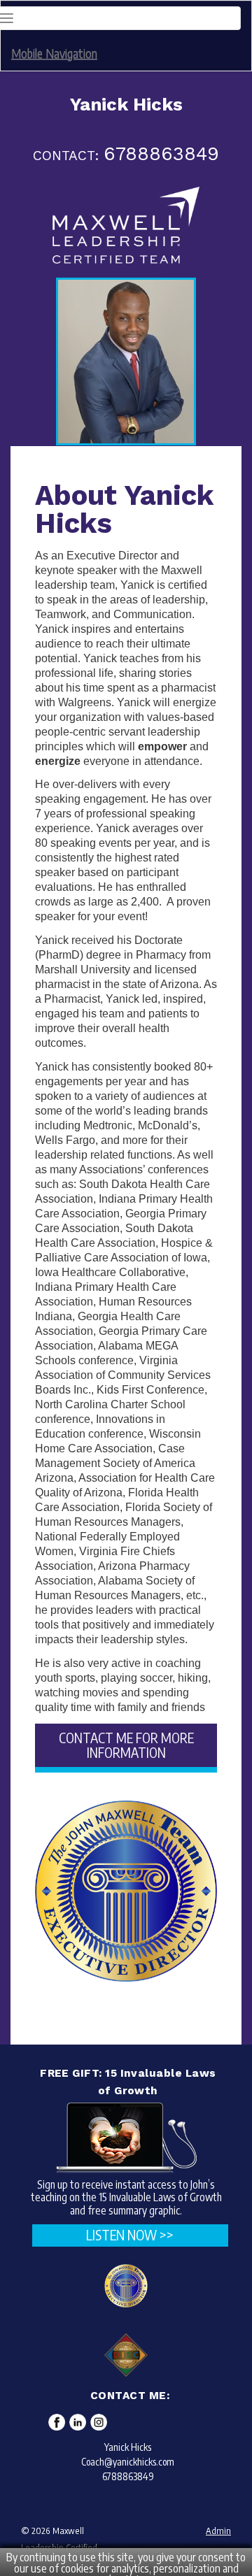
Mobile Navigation (54, 53)
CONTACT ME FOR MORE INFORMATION (126, 1745)
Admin (218, 2531)
